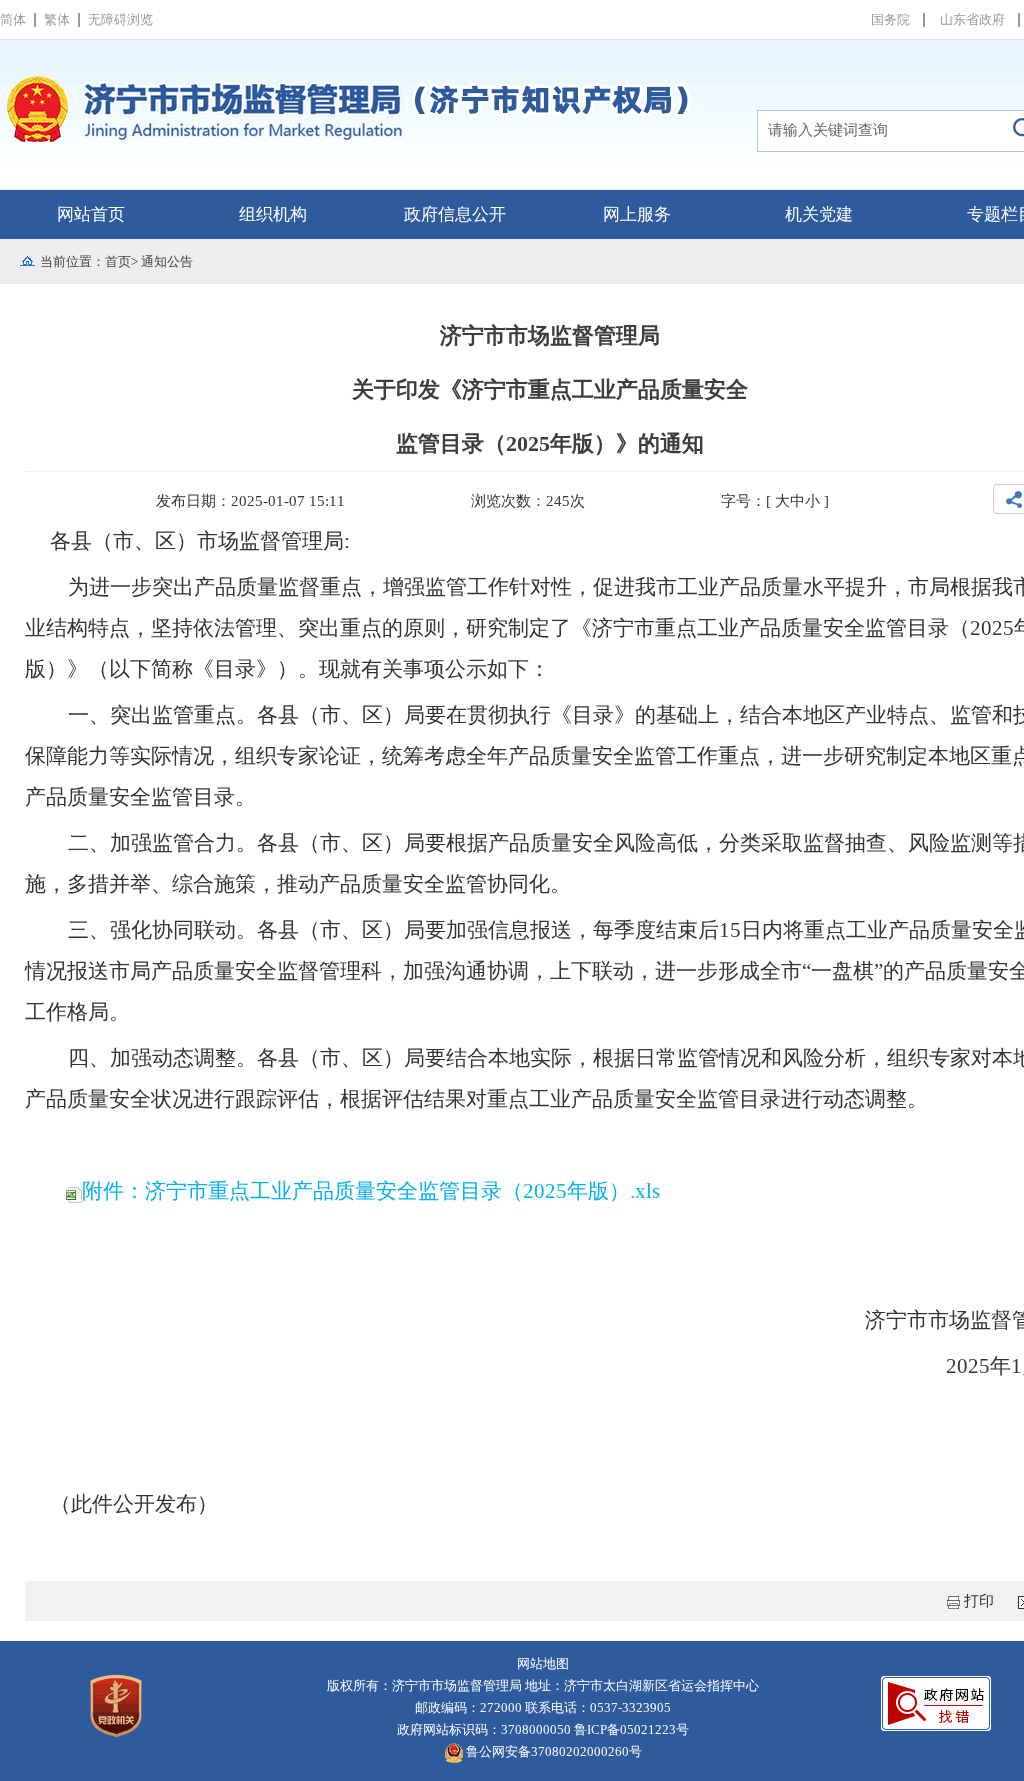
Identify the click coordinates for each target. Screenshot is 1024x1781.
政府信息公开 (455, 214)
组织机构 (273, 214)
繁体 (57, 19)
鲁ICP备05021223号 (631, 1729)
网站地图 (543, 1663)
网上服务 (637, 214)
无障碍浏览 (120, 19)
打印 (979, 1601)
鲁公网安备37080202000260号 (552, 1751)
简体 (13, 19)
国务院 (890, 19)
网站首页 (91, 214)
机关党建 (819, 214)
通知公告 (167, 261)
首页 (118, 261)
